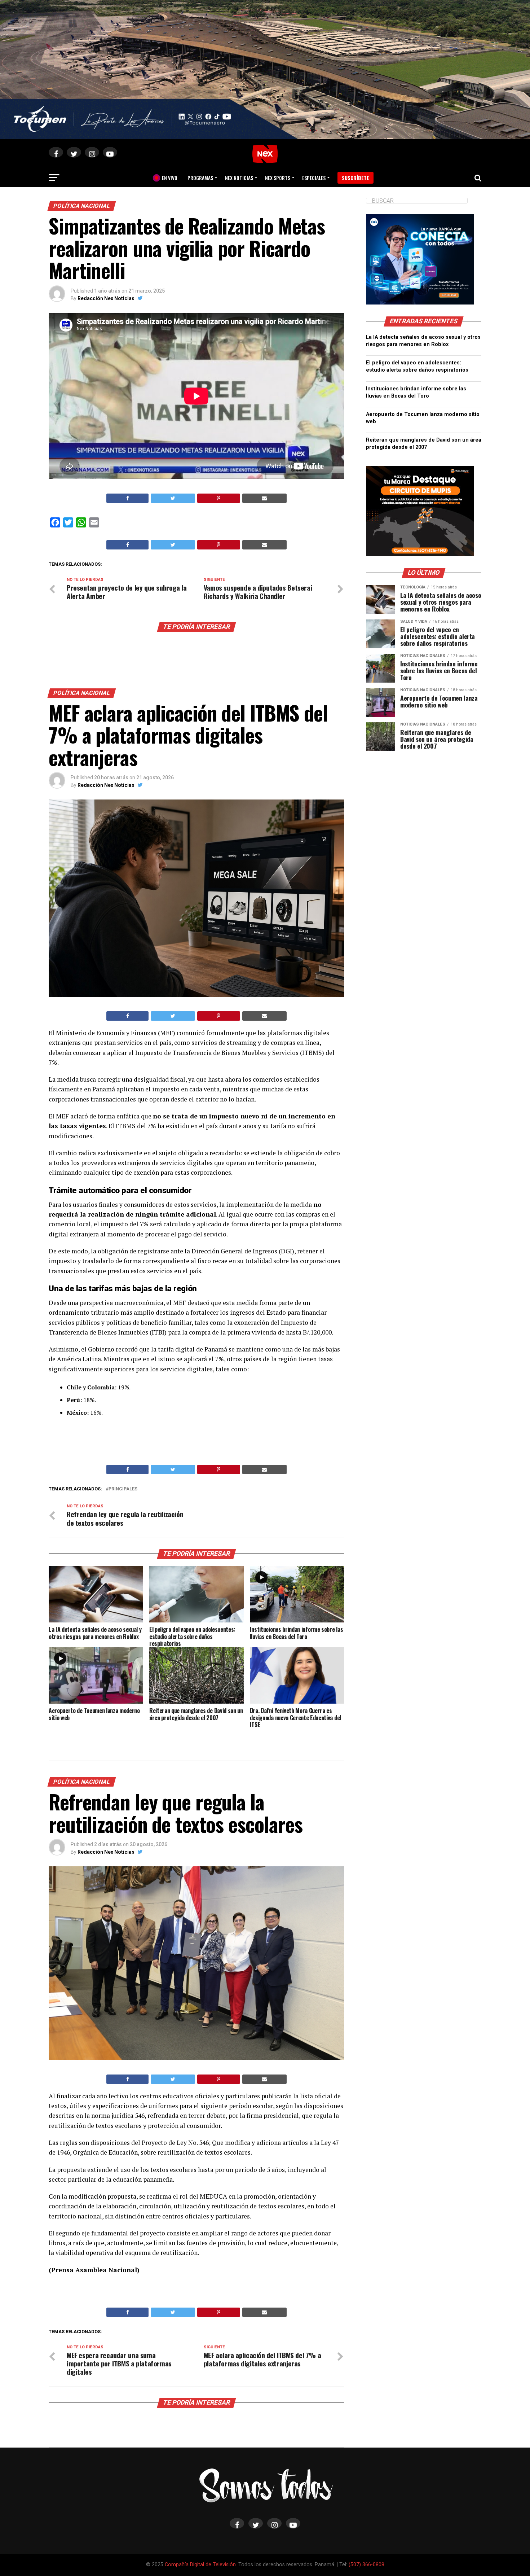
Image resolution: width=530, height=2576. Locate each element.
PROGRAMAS (200, 178)
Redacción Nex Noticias (106, 298)
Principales (123, 1489)
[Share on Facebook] (127, 498)
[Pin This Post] (219, 498)
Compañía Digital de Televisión (200, 2565)
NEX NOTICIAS (239, 178)
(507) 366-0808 (366, 2565)
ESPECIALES (314, 178)
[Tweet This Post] (173, 498)
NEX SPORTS (278, 178)
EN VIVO (167, 178)
